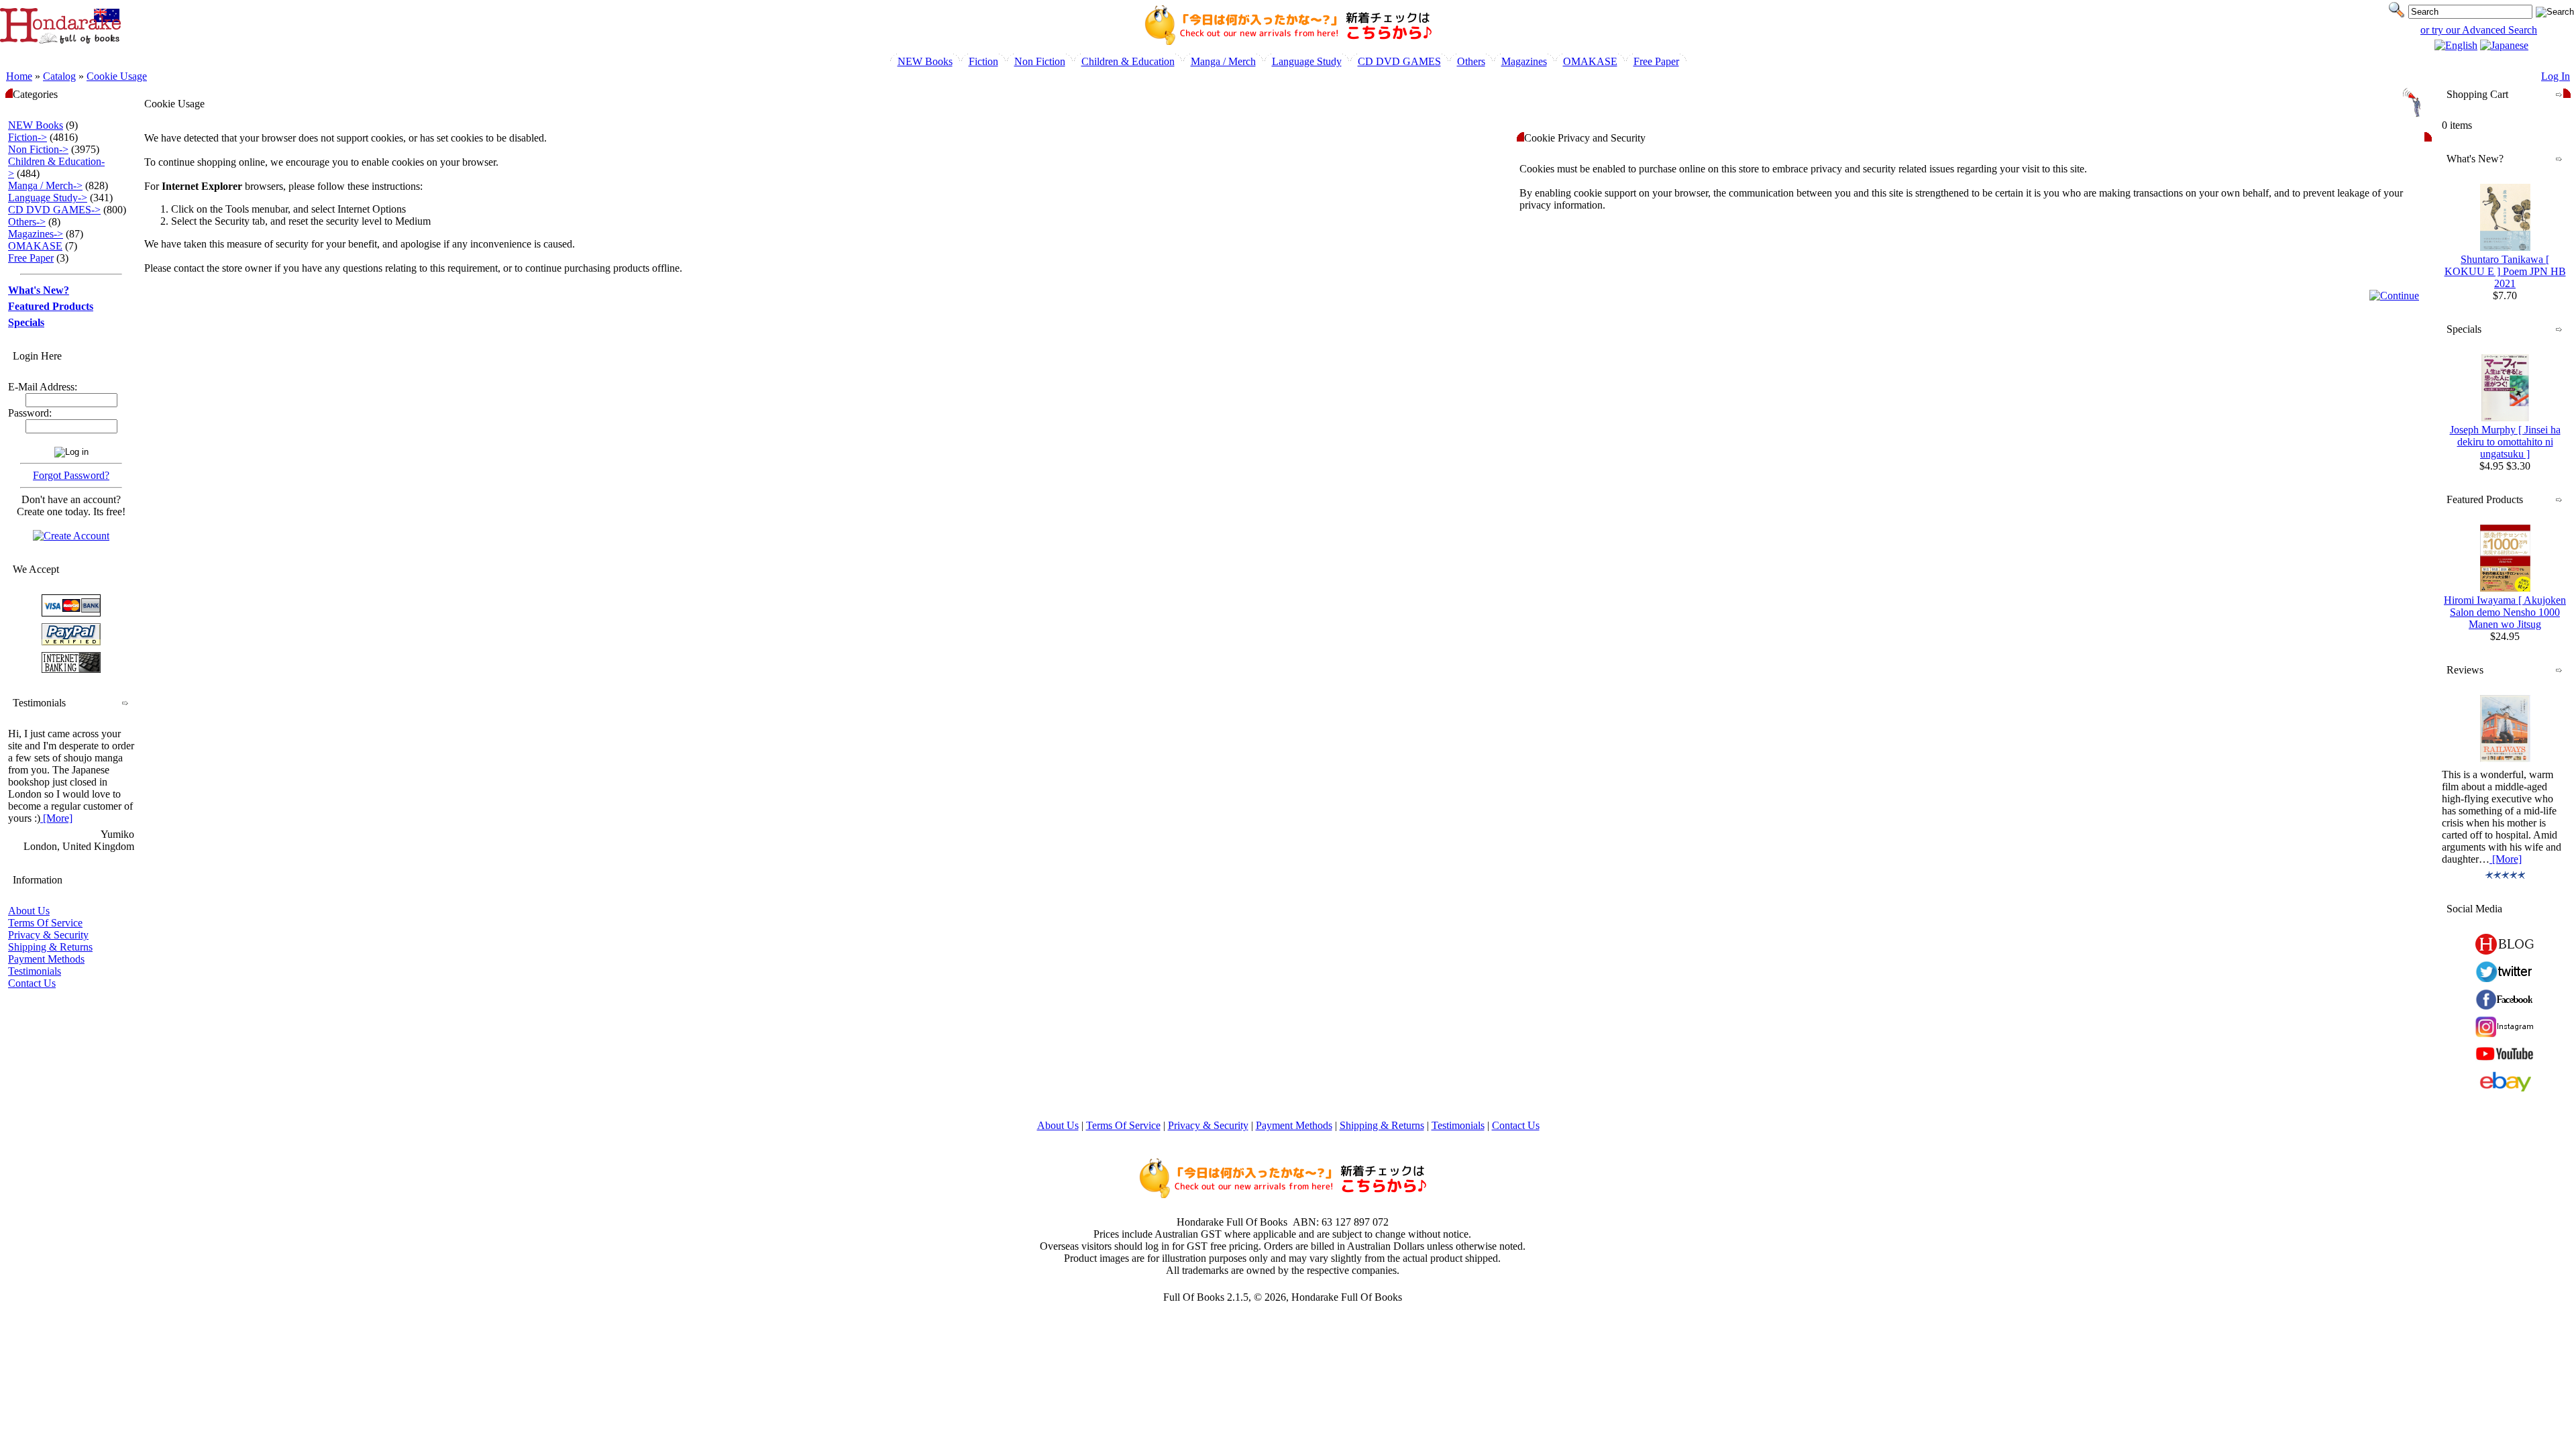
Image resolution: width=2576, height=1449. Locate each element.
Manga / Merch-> (45, 185)
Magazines (1524, 61)
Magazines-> (36, 234)
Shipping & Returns (50, 947)
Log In (2556, 76)
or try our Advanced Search (2479, 30)
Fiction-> (28, 137)
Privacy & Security (48, 935)
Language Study (1307, 61)
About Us (29, 911)
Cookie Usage (117, 76)
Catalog (59, 76)
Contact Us (32, 983)
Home (19, 76)
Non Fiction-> (38, 149)
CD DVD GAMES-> (54, 210)
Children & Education (1128, 61)
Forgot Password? (71, 475)
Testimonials (35, 971)
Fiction (983, 61)
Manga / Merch (1223, 61)
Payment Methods (46, 959)
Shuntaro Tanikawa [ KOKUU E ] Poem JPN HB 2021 (2505, 271)
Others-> (27, 222)
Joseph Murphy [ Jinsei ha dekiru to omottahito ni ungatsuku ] (2505, 442)
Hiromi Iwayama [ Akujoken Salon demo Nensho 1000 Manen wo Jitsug (2505, 612)
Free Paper (1656, 61)
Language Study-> (48, 198)
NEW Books (925, 61)
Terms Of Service (45, 923)
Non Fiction (1040, 61)
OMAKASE (1590, 61)
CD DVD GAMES (1399, 61)
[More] (56, 818)
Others (1471, 61)
